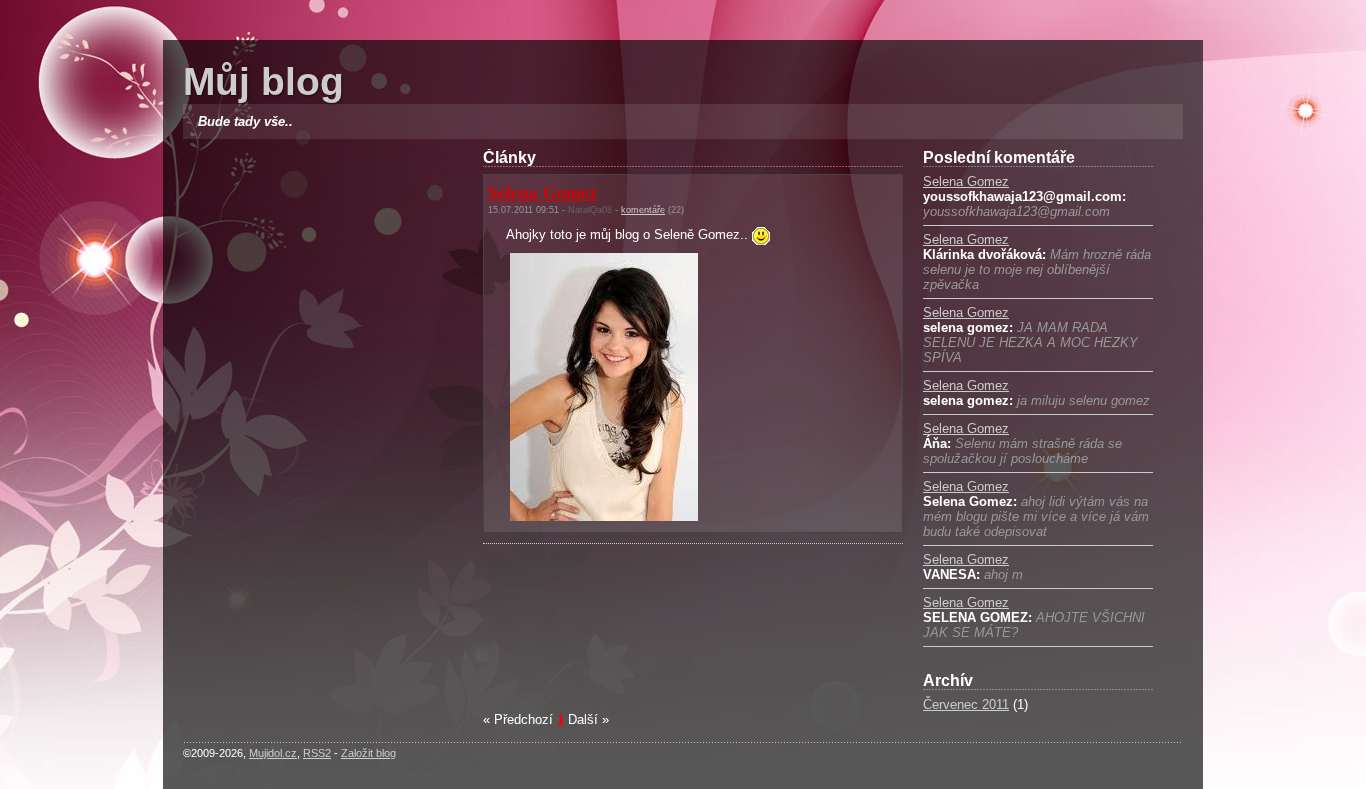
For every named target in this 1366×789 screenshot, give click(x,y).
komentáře (643, 210)
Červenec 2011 (966, 704)
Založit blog (368, 753)
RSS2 (317, 753)
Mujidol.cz (273, 753)
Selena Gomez (966, 181)
